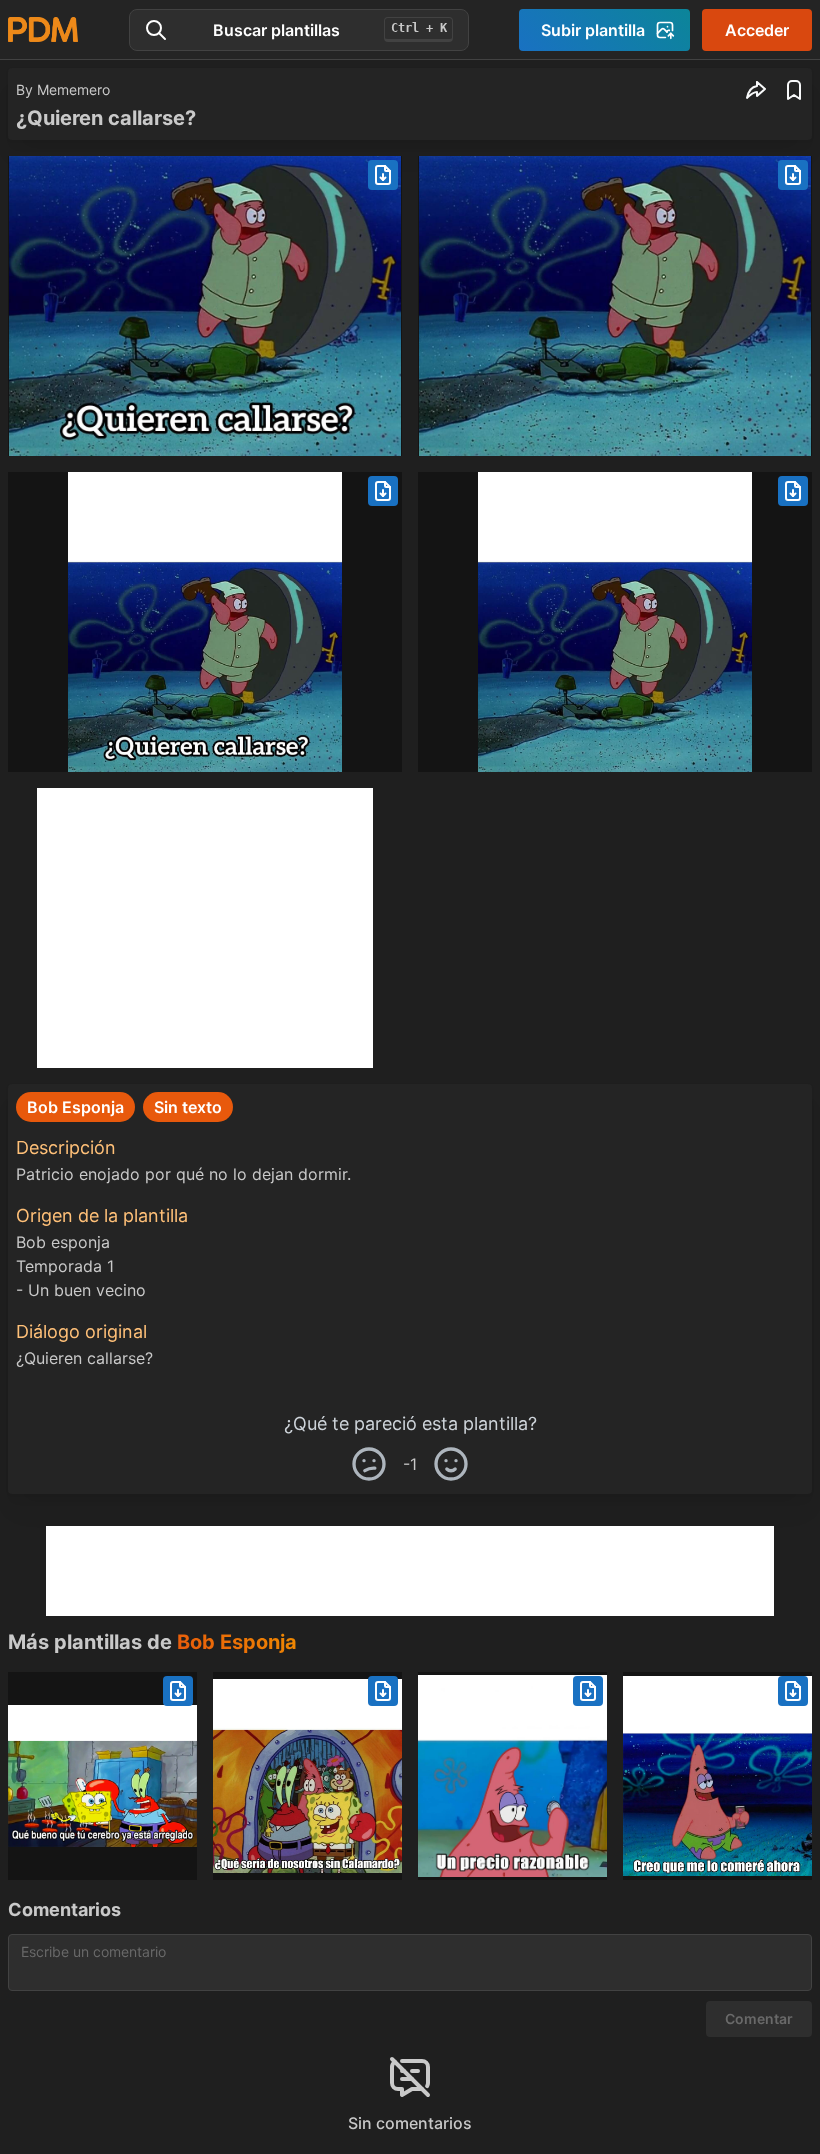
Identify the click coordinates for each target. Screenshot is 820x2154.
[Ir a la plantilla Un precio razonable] (512, 1776)
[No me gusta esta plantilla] (369, 1464)
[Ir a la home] (43, 29)
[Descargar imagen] (383, 175)
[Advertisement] (205, 928)
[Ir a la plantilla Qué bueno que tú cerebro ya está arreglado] (102, 1776)
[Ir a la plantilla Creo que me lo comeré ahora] (717, 1776)
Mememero (73, 89)
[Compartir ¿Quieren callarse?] (756, 90)
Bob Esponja (237, 1642)
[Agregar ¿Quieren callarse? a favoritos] (794, 90)
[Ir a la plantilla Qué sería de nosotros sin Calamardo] (307, 1776)
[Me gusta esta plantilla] (451, 1464)
